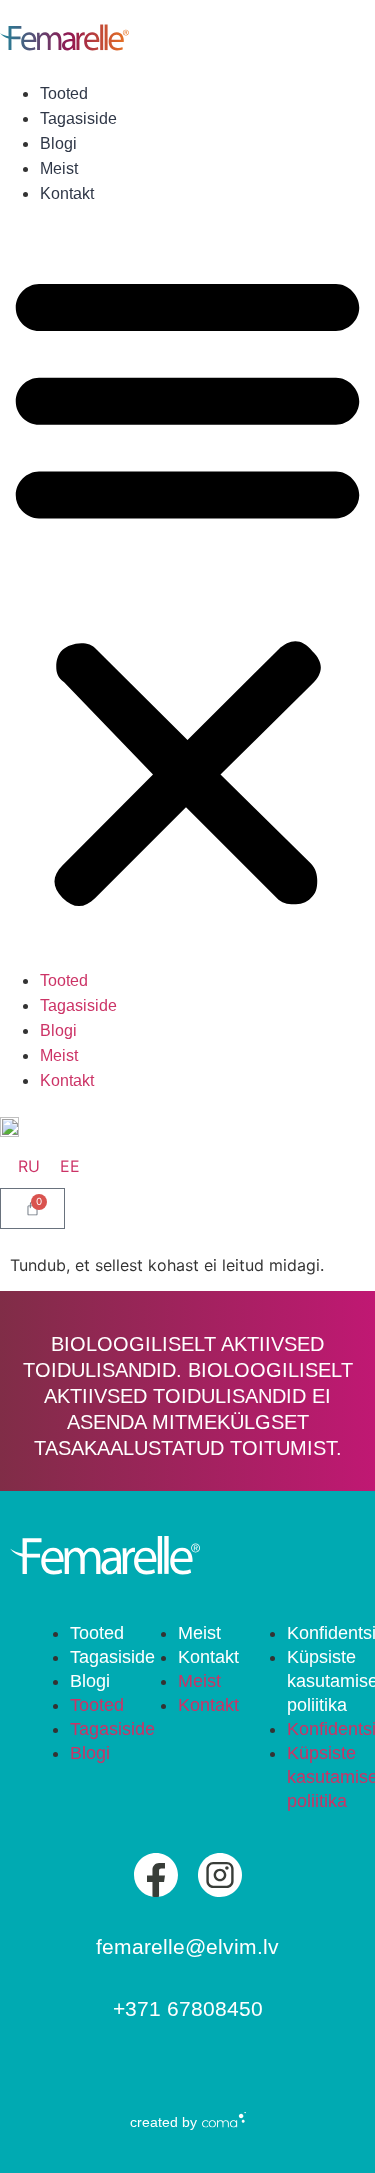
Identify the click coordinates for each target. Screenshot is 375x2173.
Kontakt (67, 193)
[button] (187, 587)
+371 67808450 (188, 2008)
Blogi (58, 143)
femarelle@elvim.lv (187, 1946)
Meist (59, 168)
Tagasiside (78, 118)
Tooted (64, 93)
